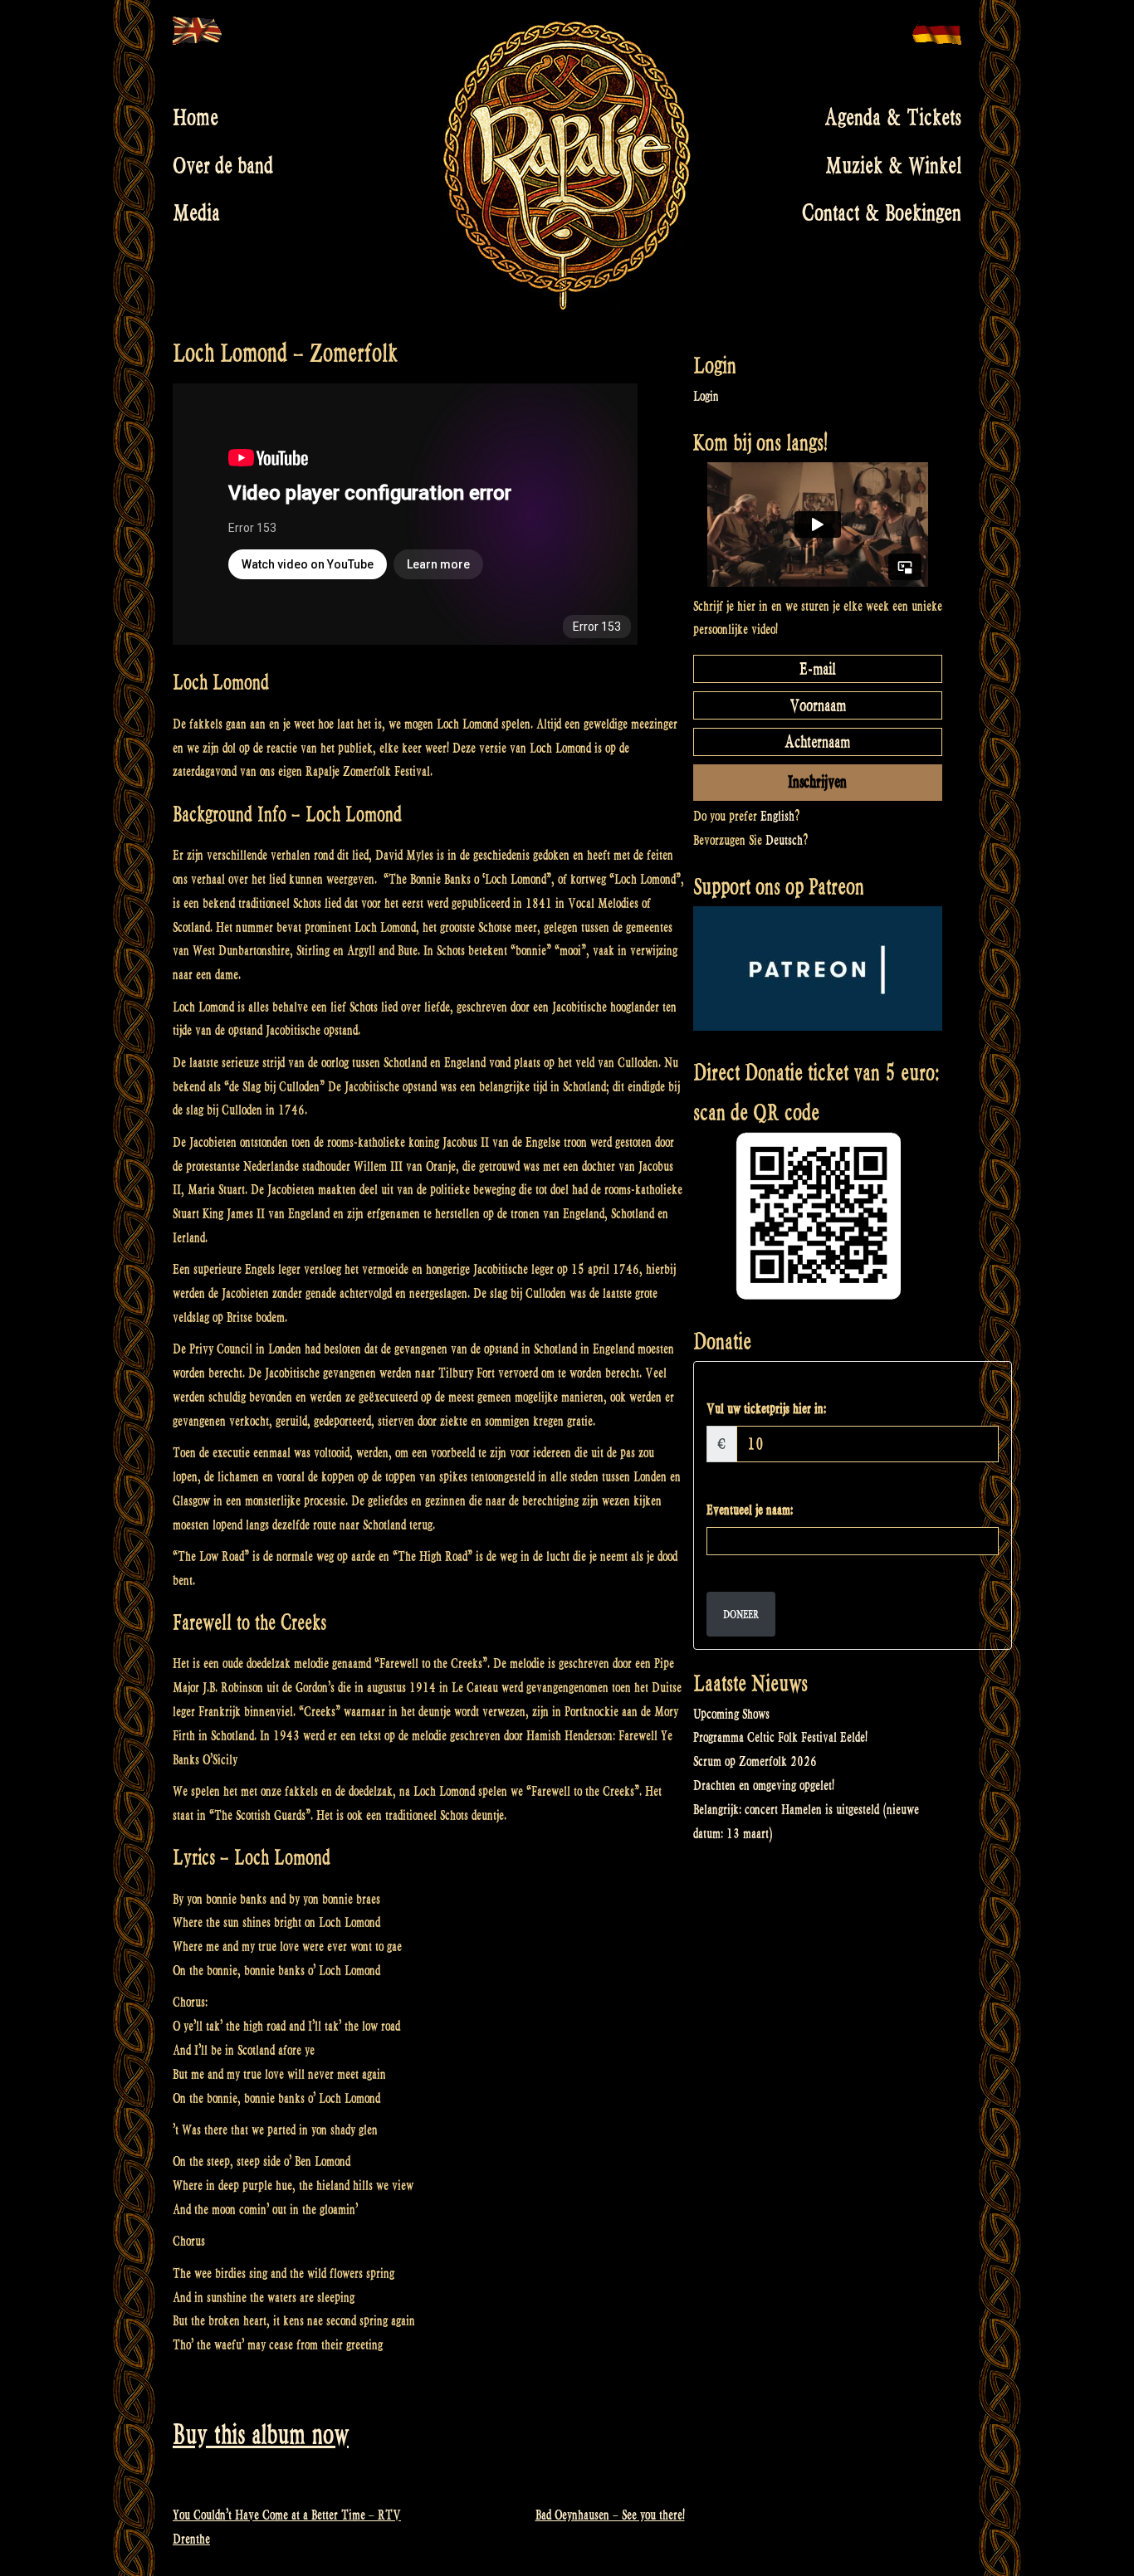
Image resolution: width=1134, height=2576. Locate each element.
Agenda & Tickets (893, 118)
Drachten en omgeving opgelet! (764, 1786)
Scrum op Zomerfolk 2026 (755, 1761)
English (777, 816)
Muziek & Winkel (893, 165)
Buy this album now (261, 2435)
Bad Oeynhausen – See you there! (610, 2515)
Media (196, 213)
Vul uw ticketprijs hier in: (766, 1409)
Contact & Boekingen (882, 213)
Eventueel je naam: (750, 1510)
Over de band (223, 165)
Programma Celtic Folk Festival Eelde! (780, 1737)
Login (706, 396)
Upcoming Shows (731, 1714)
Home (196, 118)
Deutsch (784, 840)
